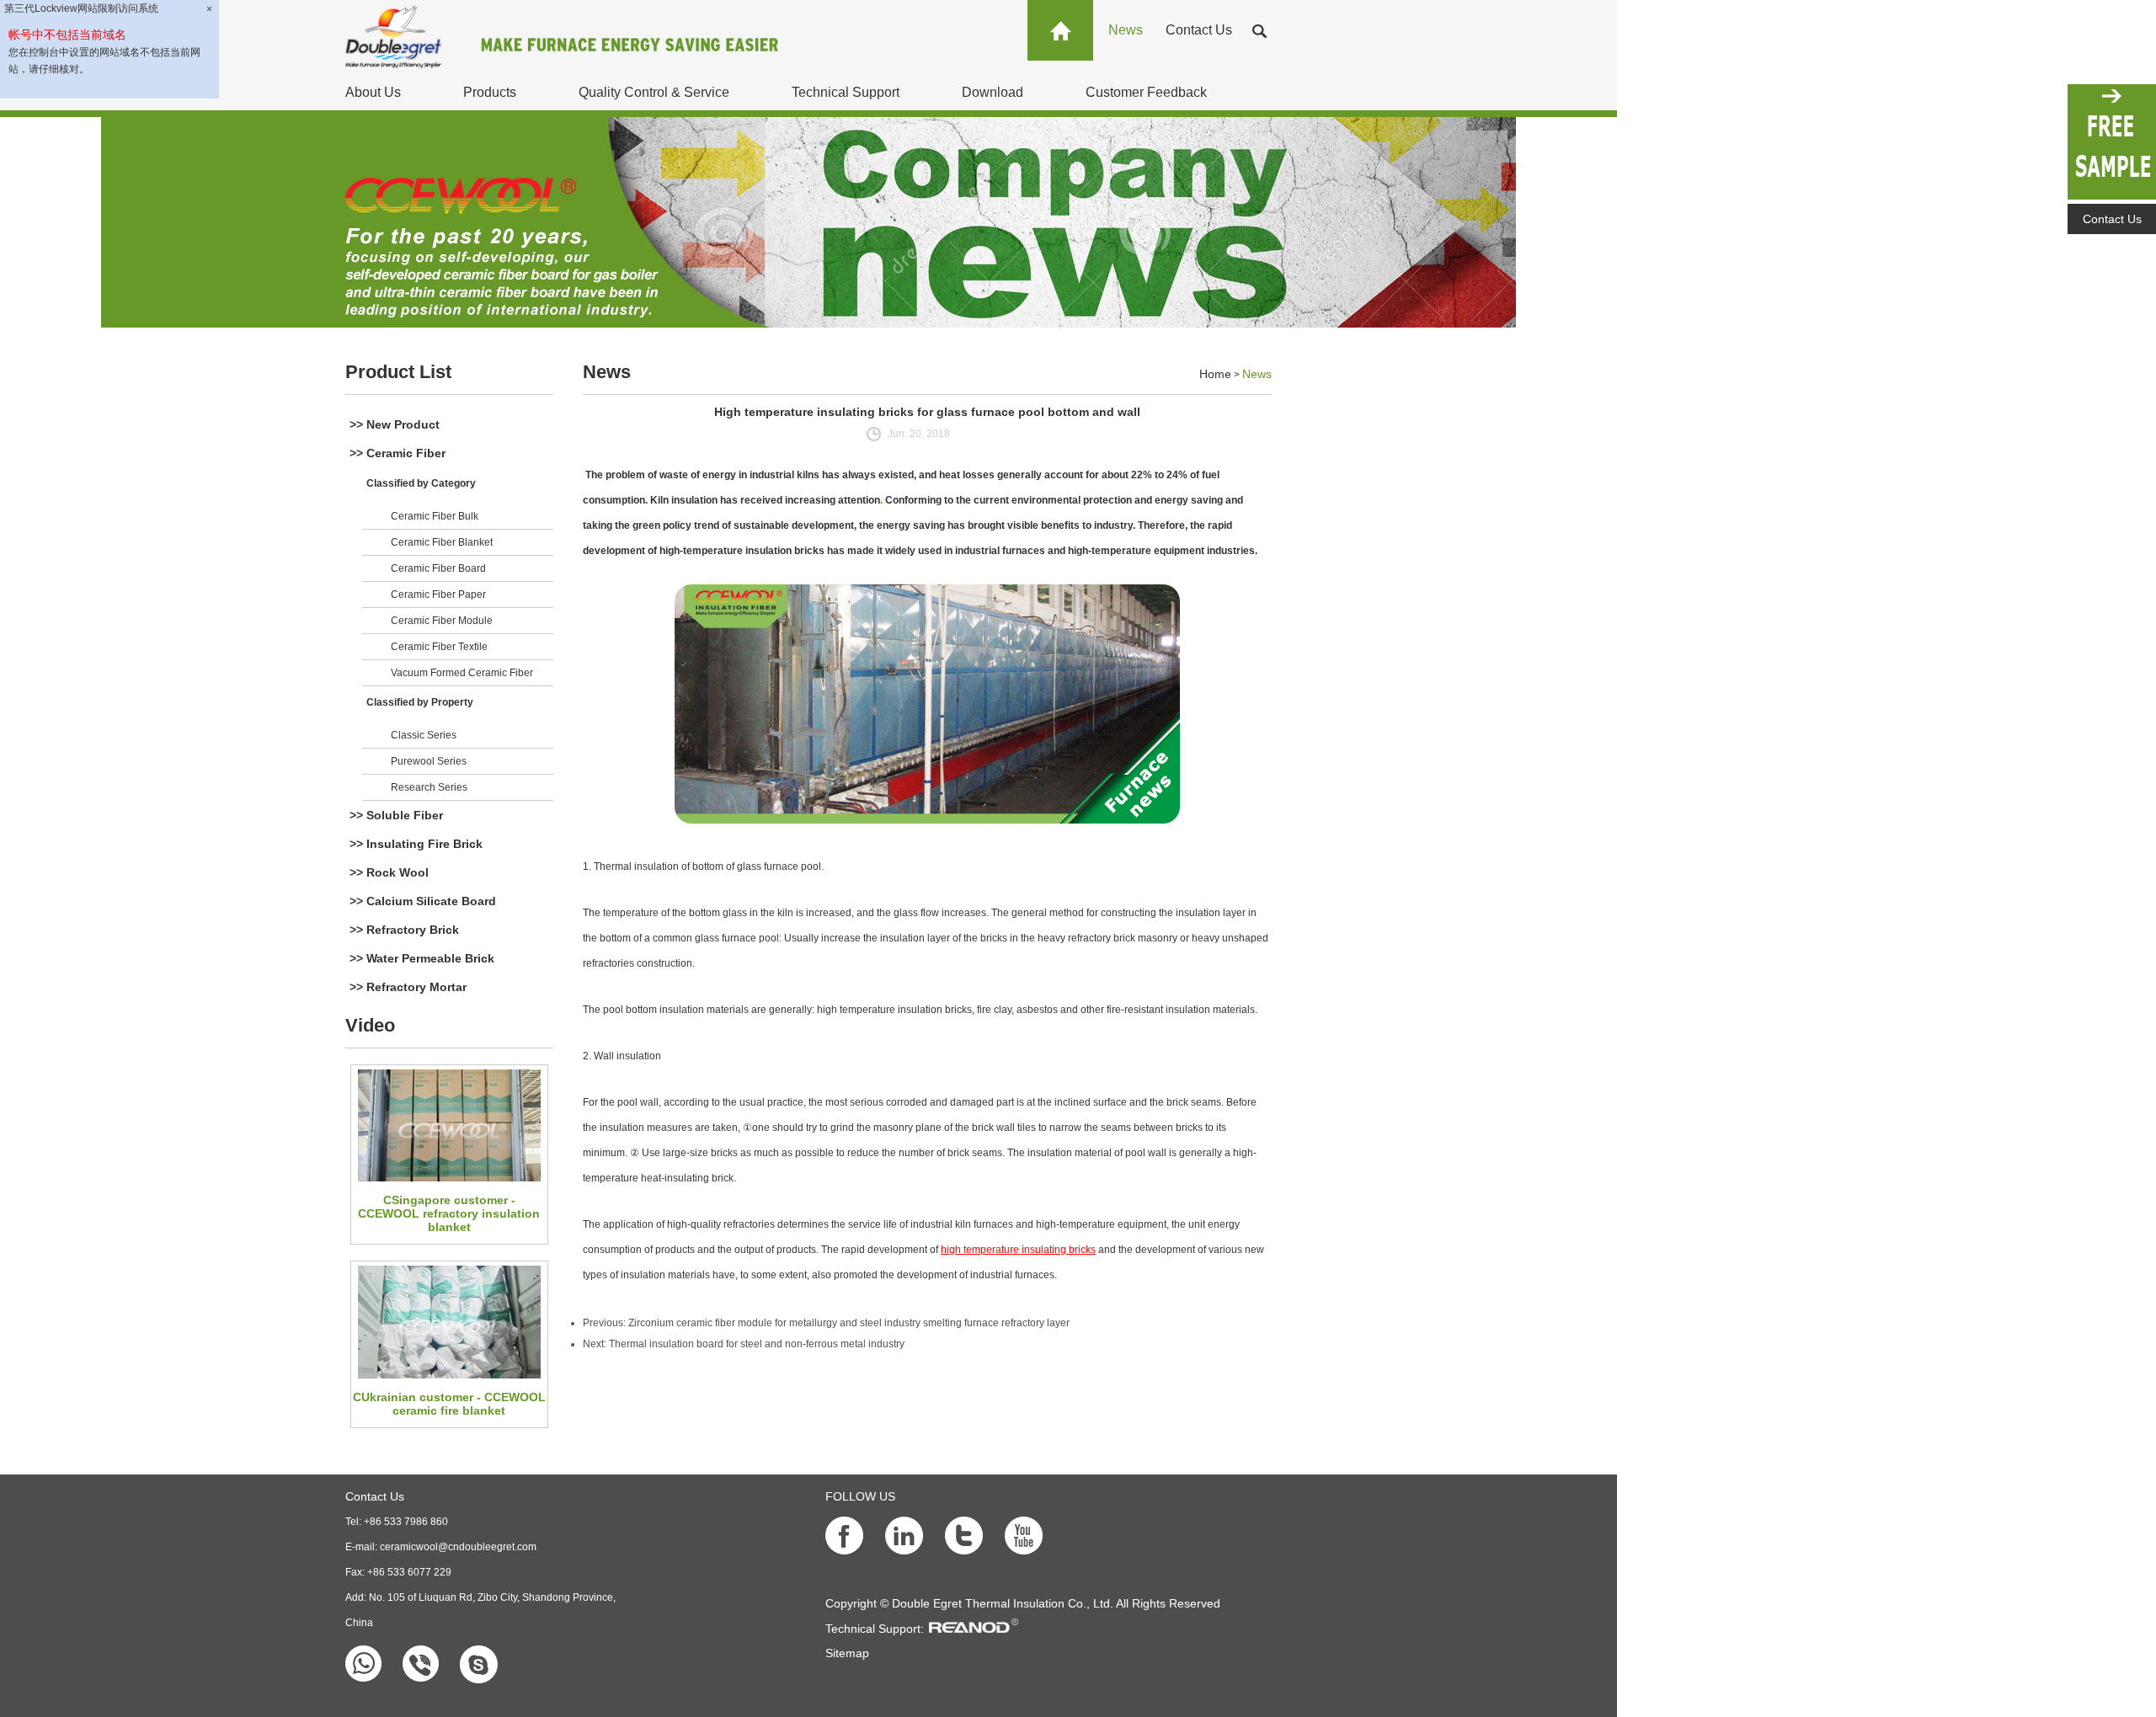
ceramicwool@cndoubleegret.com (458, 1547)
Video (370, 1025)
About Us (373, 92)
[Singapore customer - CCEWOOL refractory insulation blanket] (449, 1125)
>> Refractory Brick (404, 930)
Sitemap (847, 1653)
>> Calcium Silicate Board (423, 901)
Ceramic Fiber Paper (438, 595)
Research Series (429, 787)
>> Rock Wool (389, 872)
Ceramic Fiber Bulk (435, 516)
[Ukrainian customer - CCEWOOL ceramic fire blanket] (449, 1322)
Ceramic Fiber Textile (439, 647)
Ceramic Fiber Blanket (442, 542)
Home (1215, 374)
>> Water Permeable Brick (422, 958)
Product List (398, 372)
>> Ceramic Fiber (398, 453)
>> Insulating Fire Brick (416, 844)
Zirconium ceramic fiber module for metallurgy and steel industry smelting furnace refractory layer (849, 1323)
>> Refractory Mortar (408, 987)
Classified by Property (420, 702)
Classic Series (424, 735)
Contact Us (1199, 30)
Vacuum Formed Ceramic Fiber (462, 673)
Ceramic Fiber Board (438, 568)
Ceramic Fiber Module (442, 621)
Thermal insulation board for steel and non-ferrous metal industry (757, 1344)
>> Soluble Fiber (396, 815)
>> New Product (395, 424)
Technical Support (846, 92)
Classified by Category (421, 483)
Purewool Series (429, 761)
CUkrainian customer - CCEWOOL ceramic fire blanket (449, 1404)
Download (993, 92)
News (1126, 30)
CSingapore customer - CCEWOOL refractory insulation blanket (449, 1213)
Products (490, 92)
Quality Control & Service (654, 92)
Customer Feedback (1146, 92)
